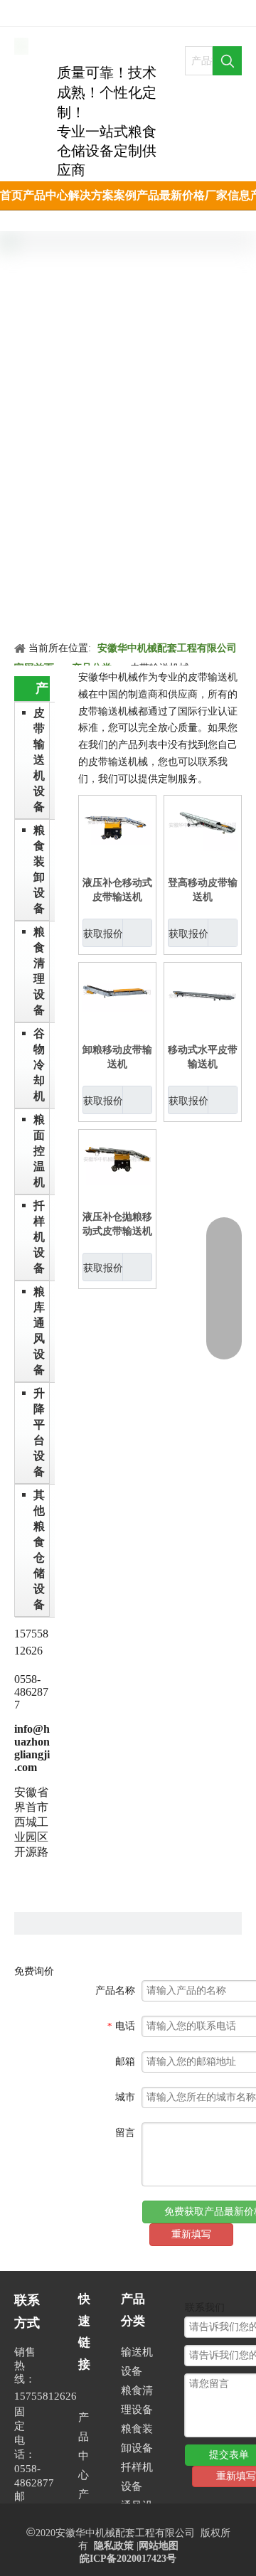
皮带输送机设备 (39, 760)
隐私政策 (114, 2546)
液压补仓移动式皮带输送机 (117, 890)
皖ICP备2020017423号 (128, 2559)
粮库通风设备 (39, 1331)
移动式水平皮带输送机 (203, 1057)
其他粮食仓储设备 (39, 1550)
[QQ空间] (71, 9)
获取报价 (103, 934)
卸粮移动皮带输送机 (117, 1057)
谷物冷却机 (39, 1065)
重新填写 (191, 2234)
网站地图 (159, 2546)
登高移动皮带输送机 (203, 890)
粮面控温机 (39, 1151)
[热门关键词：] (227, 61)
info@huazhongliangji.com (32, 1748)
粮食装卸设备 (39, 869)
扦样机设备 (39, 1237)
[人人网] (23, 9)
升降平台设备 (39, 1432)
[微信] (120, 9)
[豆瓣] (47, 9)
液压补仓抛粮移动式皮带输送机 (117, 1224)
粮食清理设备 (39, 971)
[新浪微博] (96, 9)
